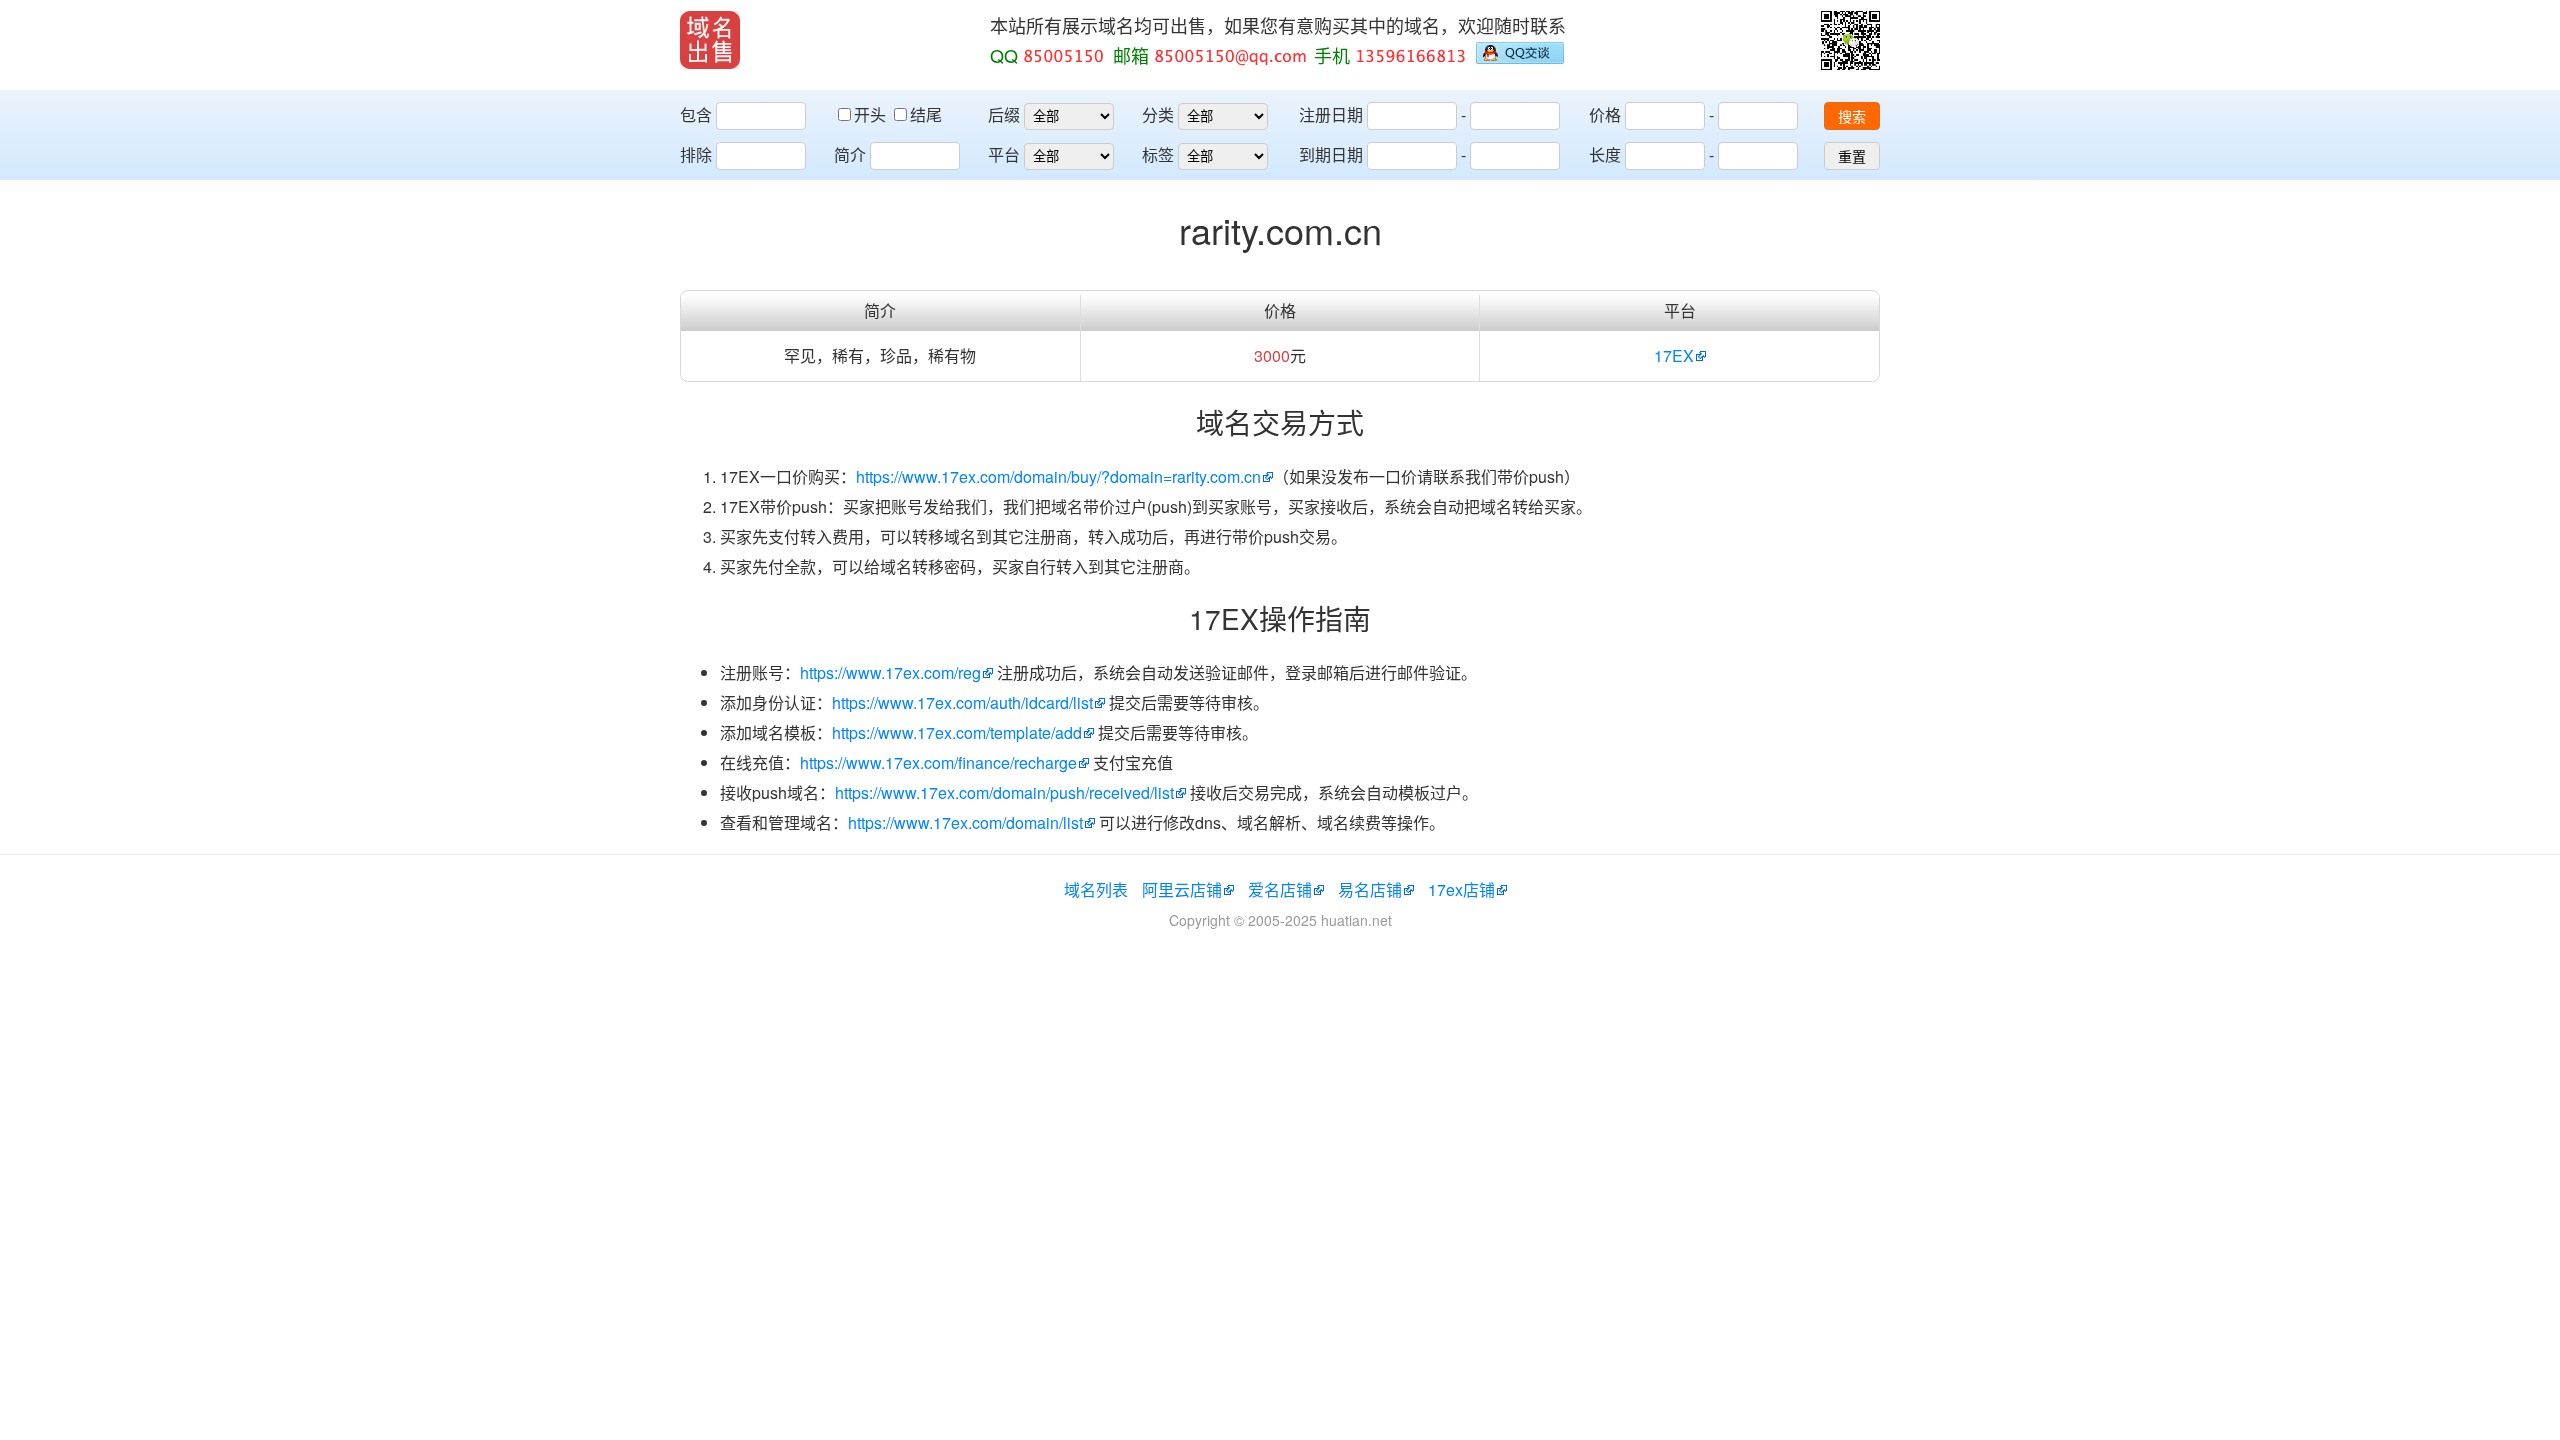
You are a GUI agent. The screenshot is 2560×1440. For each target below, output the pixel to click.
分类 (1158, 114)
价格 (1605, 114)
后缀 (1004, 114)
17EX (1674, 355)
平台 (1004, 154)
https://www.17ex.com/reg (890, 672)
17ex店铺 (1461, 889)
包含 (696, 114)
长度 (1605, 154)
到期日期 (1331, 154)
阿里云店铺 (1182, 889)
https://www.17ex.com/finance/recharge (938, 762)
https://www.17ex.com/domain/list (965, 822)
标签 (1158, 154)
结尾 (926, 114)
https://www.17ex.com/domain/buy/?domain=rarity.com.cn (1058, 476)
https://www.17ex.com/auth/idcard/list (962, 702)
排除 (696, 154)
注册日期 (1331, 114)
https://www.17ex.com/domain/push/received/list (1004, 792)
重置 (1852, 157)
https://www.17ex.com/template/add (957, 732)
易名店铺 (1370, 889)
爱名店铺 (1280, 889)
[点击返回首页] (710, 40)
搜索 (1852, 117)
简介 (850, 154)
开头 (872, 114)
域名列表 (1096, 889)
